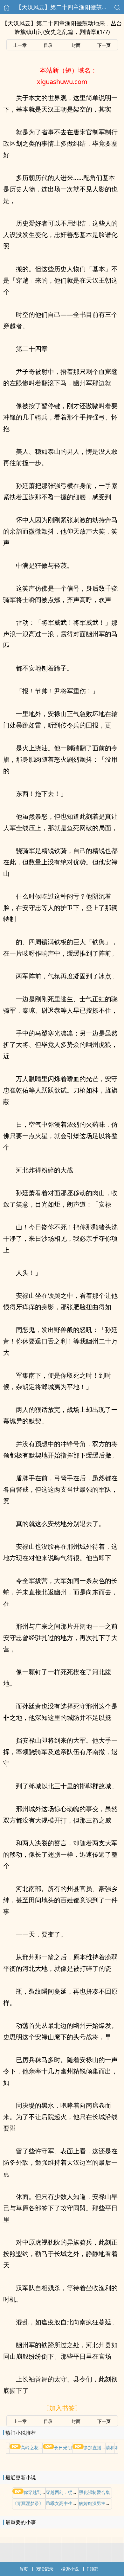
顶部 (94, 2569)
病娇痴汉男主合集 (97, 2503)
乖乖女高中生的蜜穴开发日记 (75, 2503)
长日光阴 (63, 2448)
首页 (24, 2569)
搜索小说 (70, 2569)
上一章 (20, 45)
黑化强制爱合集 (94, 2492)
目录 (48, 45)
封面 (76, 45)
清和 (110, 2448)
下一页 (104, 45)
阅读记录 (45, 2569)
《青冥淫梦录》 (28, 2503)
